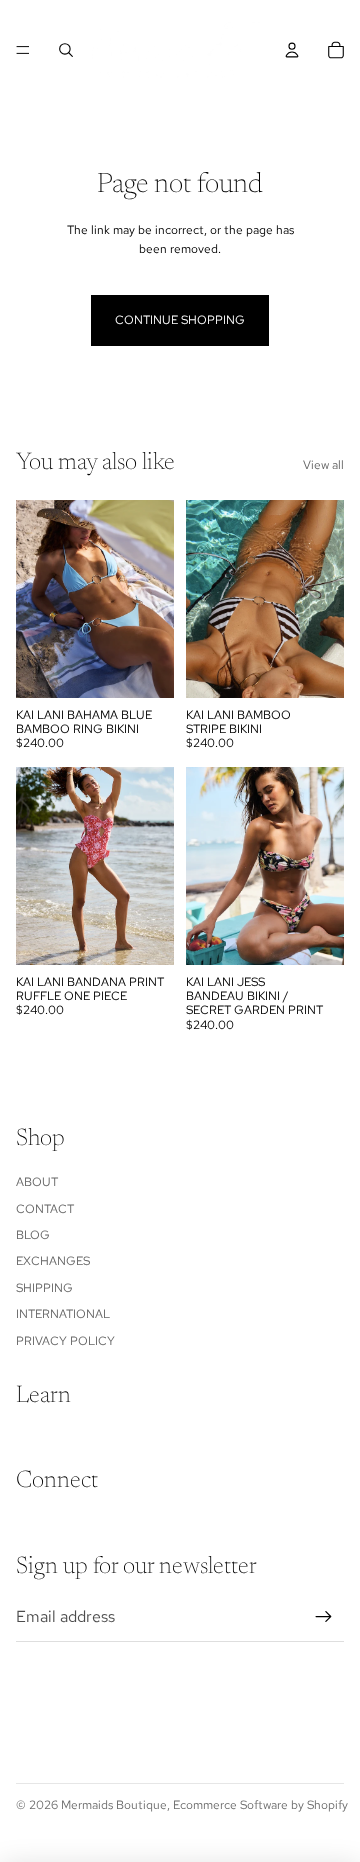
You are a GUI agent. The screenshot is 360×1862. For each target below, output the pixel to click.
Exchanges (53, 1261)
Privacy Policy (65, 1341)
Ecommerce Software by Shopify (260, 1805)
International (63, 1314)
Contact (45, 1209)
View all (323, 465)
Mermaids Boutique (114, 1805)
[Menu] (23, 50)
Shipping (44, 1288)
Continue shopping (180, 320)
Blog (33, 1235)
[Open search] (66, 50)
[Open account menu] (292, 50)
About (37, 1182)
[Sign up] (324, 1617)
